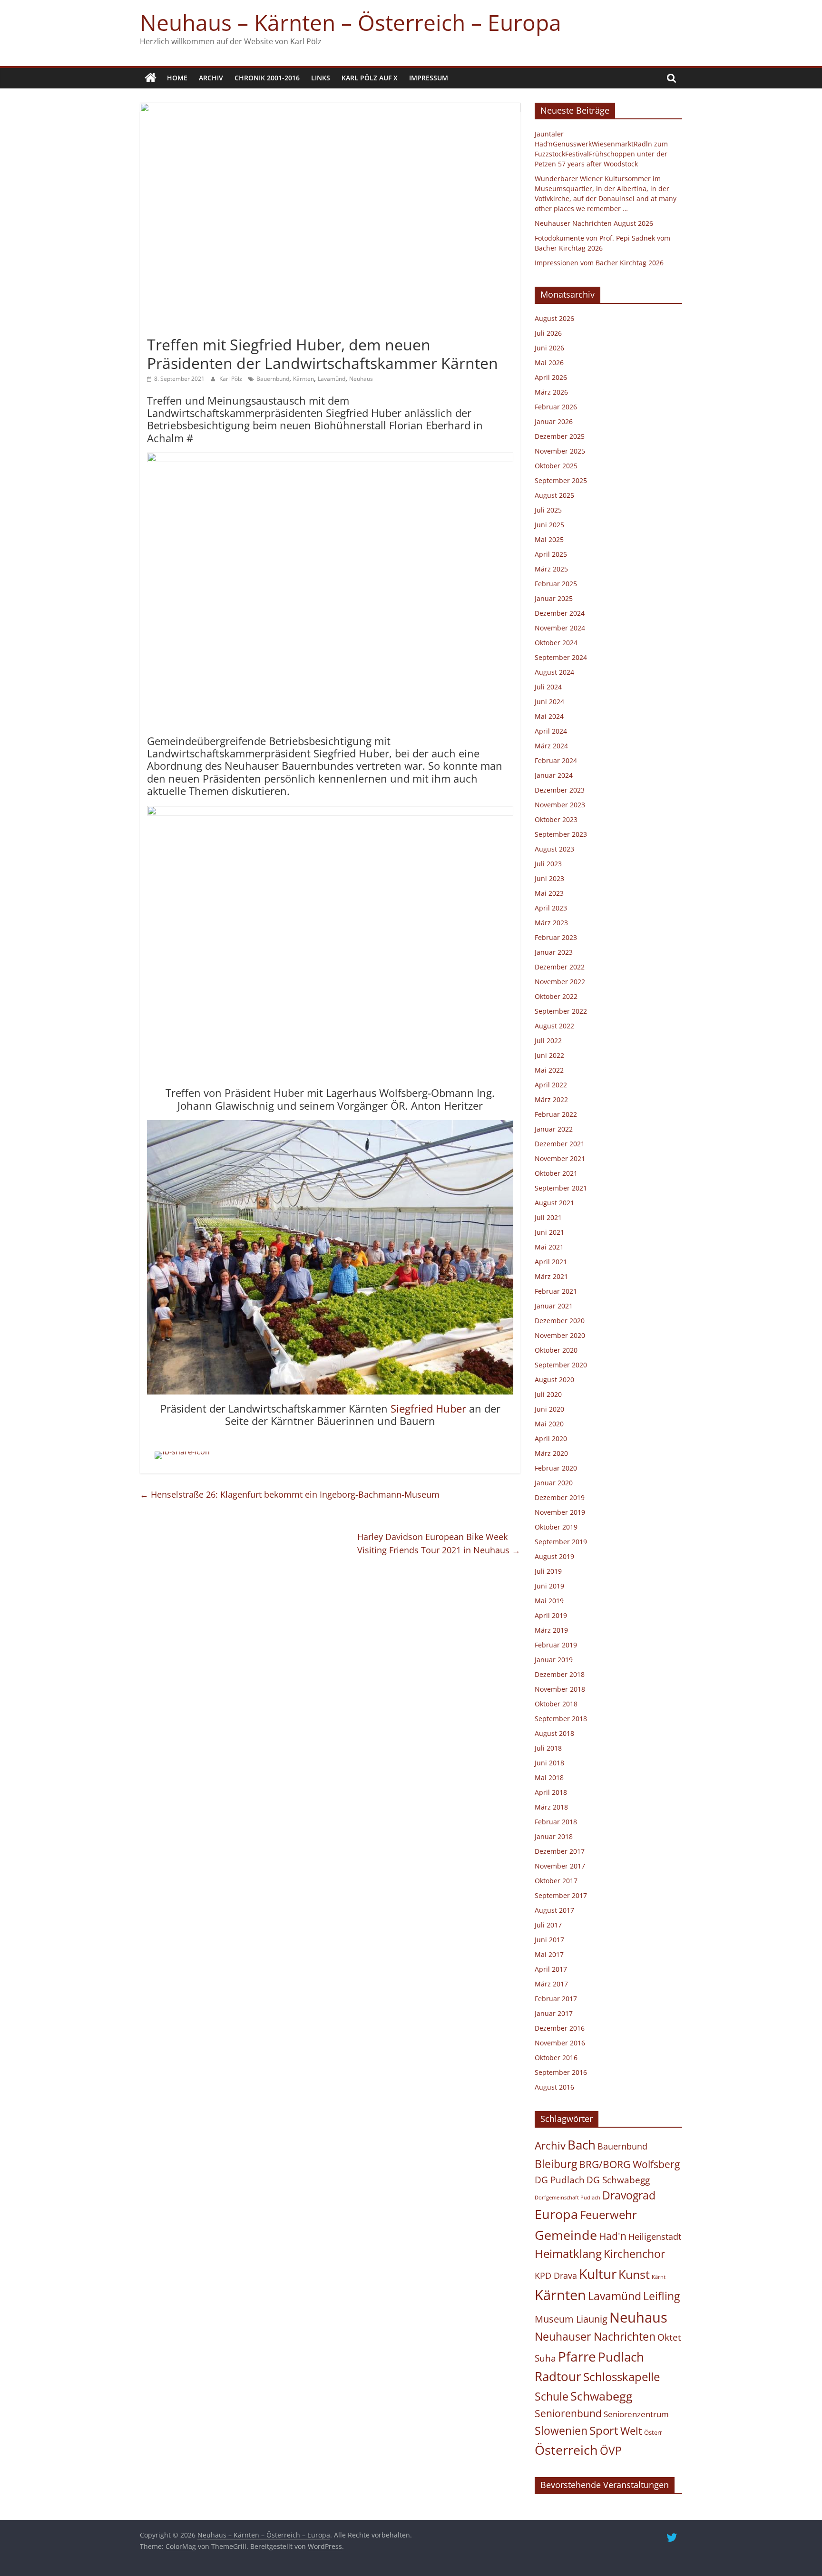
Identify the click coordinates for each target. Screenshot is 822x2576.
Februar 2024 (556, 760)
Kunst (634, 2274)
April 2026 (551, 377)
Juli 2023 (548, 864)
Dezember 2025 (560, 436)
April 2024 (551, 731)
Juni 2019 (549, 1586)
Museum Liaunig (571, 2319)
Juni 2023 (549, 878)
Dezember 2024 (560, 613)
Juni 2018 (549, 1763)
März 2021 (551, 1276)
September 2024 (561, 657)
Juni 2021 (549, 1232)
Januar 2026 (554, 421)
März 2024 (551, 746)
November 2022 (560, 982)
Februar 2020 (556, 1468)
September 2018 (561, 1719)
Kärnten (303, 379)
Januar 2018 (554, 1836)
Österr (653, 2432)
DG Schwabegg (618, 2180)
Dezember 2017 (560, 1851)
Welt (631, 2431)
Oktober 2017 (556, 1881)
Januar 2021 (554, 1306)
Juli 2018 (548, 1748)
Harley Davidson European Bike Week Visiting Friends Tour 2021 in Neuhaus (439, 1544)
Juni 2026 (549, 348)
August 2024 (554, 672)
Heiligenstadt (655, 2237)
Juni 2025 (549, 525)
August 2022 (554, 1026)
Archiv (211, 78)
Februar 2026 (556, 407)
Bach (582, 2145)
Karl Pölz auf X (370, 78)
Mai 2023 (549, 893)
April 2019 (551, 1615)
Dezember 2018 (560, 1674)
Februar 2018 (556, 1822)
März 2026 (551, 392)
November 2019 (560, 1512)
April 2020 (551, 1438)
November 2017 (560, 1866)
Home (177, 78)
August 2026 (554, 318)
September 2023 (561, 834)
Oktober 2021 (556, 1173)
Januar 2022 (554, 1129)
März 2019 (551, 1630)
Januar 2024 (554, 775)
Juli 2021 (548, 1217)
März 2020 (551, 1453)
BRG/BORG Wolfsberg (629, 2164)
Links (321, 78)
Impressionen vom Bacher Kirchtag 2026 (599, 263)
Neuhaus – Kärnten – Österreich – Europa (351, 22)
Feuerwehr (608, 2215)
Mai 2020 (549, 1424)
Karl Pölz (231, 379)
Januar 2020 (554, 1483)
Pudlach (621, 2357)
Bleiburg (556, 2164)
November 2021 (560, 1158)
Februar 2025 (556, 584)
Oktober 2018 (556, 1704)
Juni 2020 (549, 1409)
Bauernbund (273, 379)
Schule (552, 2397)
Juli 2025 (548, 510)
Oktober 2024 (556, 643)
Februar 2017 (556, 1999)
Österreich (566, 2450)
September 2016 (561, 2072)
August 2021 (554, 1203)
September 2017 (561, 1895)
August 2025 (554, 495)
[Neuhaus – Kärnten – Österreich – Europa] (151, 78)
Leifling (661, 2296)
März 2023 (551, 923)
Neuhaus (361, 379)
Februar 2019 (556, 1645)
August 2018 (554, 1733)
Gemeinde (566, 2235)
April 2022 (551, 1085)
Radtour (558, 2376)
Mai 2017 (549, 1954)
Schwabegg (602, 2396)
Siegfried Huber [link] (428, 1408)
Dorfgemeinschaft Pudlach (568, 2198)
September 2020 (561, 1365)
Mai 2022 (549, 1070)
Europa (556, 2214)
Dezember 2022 (560, 967)
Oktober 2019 (556, 1527)
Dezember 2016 (560, 2028)
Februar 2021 (556, 1291)
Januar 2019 (554, 1660)
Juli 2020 (548, 1394)
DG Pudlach (560, 2180)
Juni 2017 (549, 1940)
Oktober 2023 (556, 819)
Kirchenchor (634, 2254)
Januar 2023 (554, 952)
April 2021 (551, 1262)
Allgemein (165, 328)
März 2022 (551, 1099)
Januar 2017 (554, 2013)
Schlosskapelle (621, 2377)
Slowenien (561, 2431)
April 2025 (551, 554)
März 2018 (551, 1807)
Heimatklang (568, 2254)
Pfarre (577, 2356)
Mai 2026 (549, 363)
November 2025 (560, 451)
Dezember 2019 (560, 1497)
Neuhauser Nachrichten (595, 2337)
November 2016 (560, 2043)
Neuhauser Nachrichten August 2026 (594, 223)
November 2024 (560, 628)
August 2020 (554, 1380)
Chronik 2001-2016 (267, 78)
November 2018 (560, 1689)
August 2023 (554, 849)
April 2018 (551, 1792)
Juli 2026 (548, 333)
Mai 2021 (549, 1247)
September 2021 (561, 1188)
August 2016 (554, 2087)
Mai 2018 (549, 1777)
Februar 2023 (556, 937)
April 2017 (551, 1969)
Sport (604, 2431)
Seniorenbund (568, 2413)
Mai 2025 (549, 539)
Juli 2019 (548, 1571)
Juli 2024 (548, 687)
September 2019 (561, 1542)
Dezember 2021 (560, 1144)
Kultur (598, 2274)
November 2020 (560, 1335)
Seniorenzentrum (636, 2414)
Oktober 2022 (556, 996)
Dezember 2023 (560, 790)
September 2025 (561, 480)
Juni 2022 (549, 1055)
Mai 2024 (549, 716)
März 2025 (551, 569)
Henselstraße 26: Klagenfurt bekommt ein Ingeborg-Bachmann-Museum (290, 1494)
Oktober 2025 (556, 466)
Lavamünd (332, 379)
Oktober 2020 (556, 1350)
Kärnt (659, 2277)
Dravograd (629, 2195)
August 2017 (554, 1910)
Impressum (429, 78)
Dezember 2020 (560, 1321)
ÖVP (611, 2450)
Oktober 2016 (556, 2058)
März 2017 (551, 1984)
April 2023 (551, 908)
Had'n (613, 2236)
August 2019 (554, 1556)
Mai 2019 (549, 1601)
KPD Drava (556, 2276)
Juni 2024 (549, 702)
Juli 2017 (548, 1925)
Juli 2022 (548, 1041)
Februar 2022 (556, 1114)
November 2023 (560, 805)
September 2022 (561, 1011)
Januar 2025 (554, 598)
